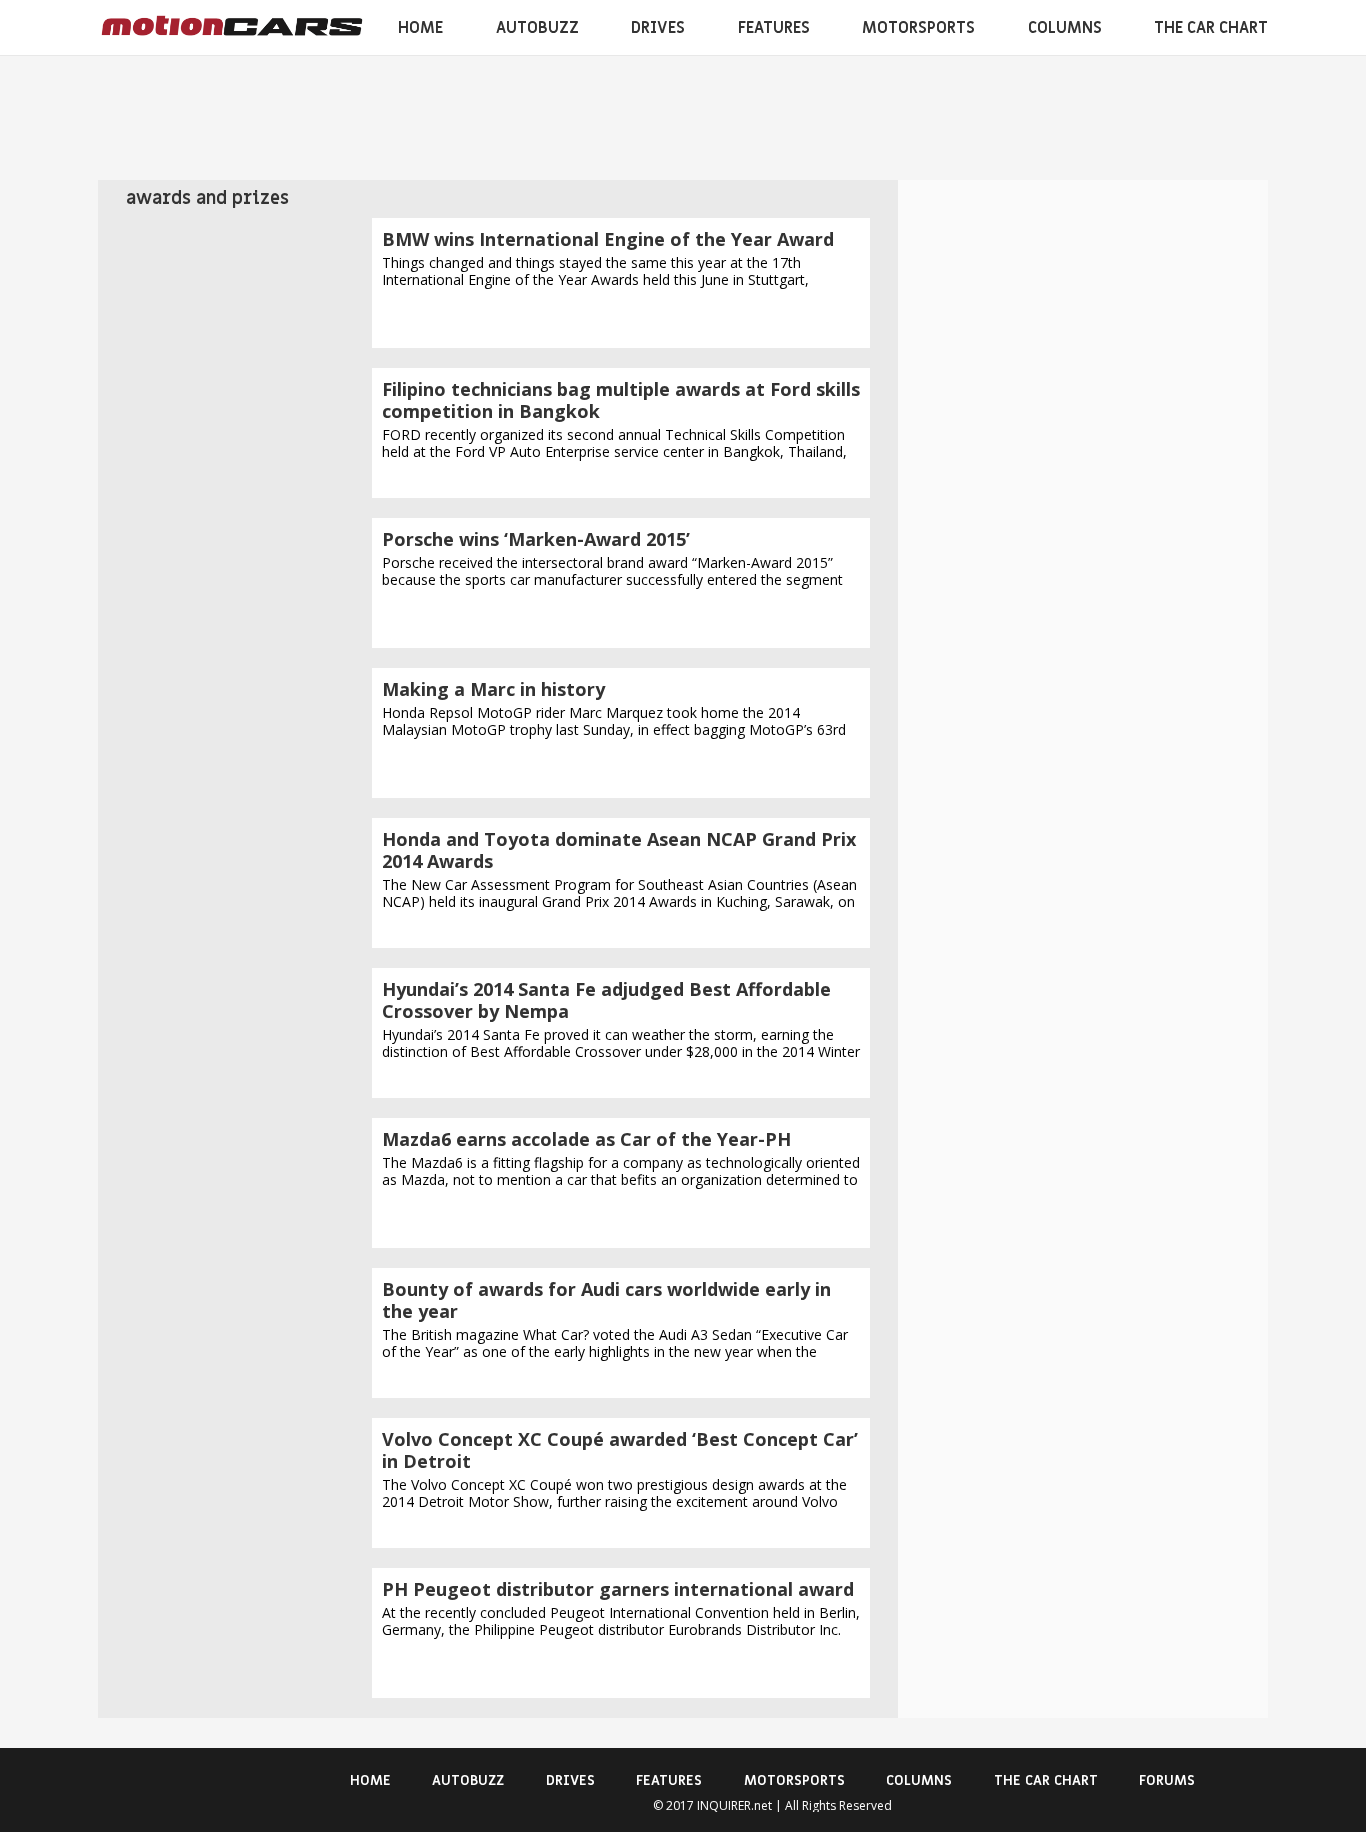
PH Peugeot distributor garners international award (618, 1589)
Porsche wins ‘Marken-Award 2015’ (536, 539)
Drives (658, 28)
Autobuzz (537, 28)
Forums (1167, 1780)
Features (774, 28)
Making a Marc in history (493, 689)
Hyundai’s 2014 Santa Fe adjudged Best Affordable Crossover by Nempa (606, 1000)
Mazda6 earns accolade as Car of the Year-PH (586, 1139)
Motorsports (918, 28)
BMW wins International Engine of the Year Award (608, 239)
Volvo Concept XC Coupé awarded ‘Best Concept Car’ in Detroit (620, 1450)
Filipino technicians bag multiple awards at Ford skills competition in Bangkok (621, 400)
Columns (1065, 28)
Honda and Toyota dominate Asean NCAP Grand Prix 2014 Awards (619, 850)
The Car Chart (1211, 28)
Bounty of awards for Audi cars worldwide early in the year (606, 1300)
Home (420, 28)
